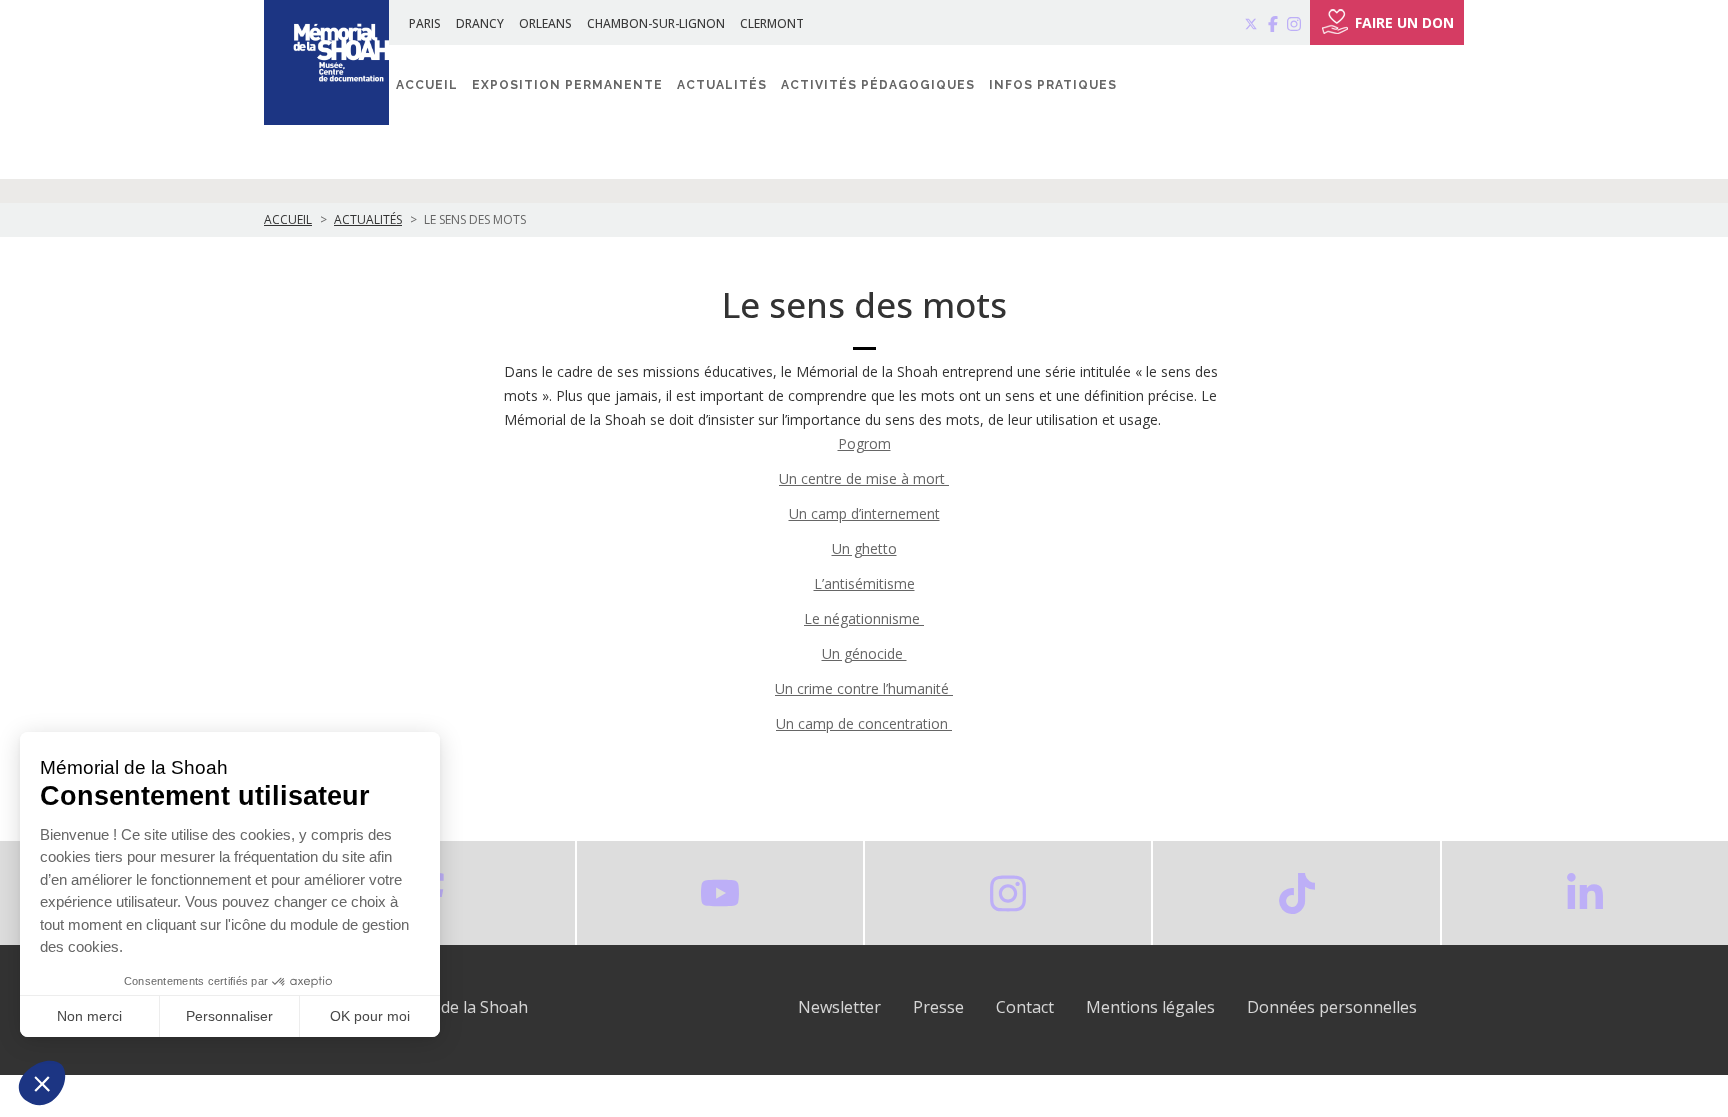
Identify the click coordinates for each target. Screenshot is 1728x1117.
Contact (1025, 1007)
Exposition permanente (567, 85)
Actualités (722, 85)
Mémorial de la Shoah (446, 1007)
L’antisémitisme (864, 583)
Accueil (427, 85)
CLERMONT (772, 23)
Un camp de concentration (864, 723)
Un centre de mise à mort (864, 478)
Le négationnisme (864, 618)
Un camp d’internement (864, 513)
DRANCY (480, 23)
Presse (938, 1007)
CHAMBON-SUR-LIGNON (656, 23)
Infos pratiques (1053, 85)
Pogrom (864, 443)
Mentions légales (1150, 1007)
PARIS (425, 23)
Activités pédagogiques (878, 85)
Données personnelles (1332, 1007)
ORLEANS (545, 23)
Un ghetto (864, 548)
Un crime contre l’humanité (864, 688)
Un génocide (864, 653)
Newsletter (839, 1007)
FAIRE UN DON (1404, 22)
